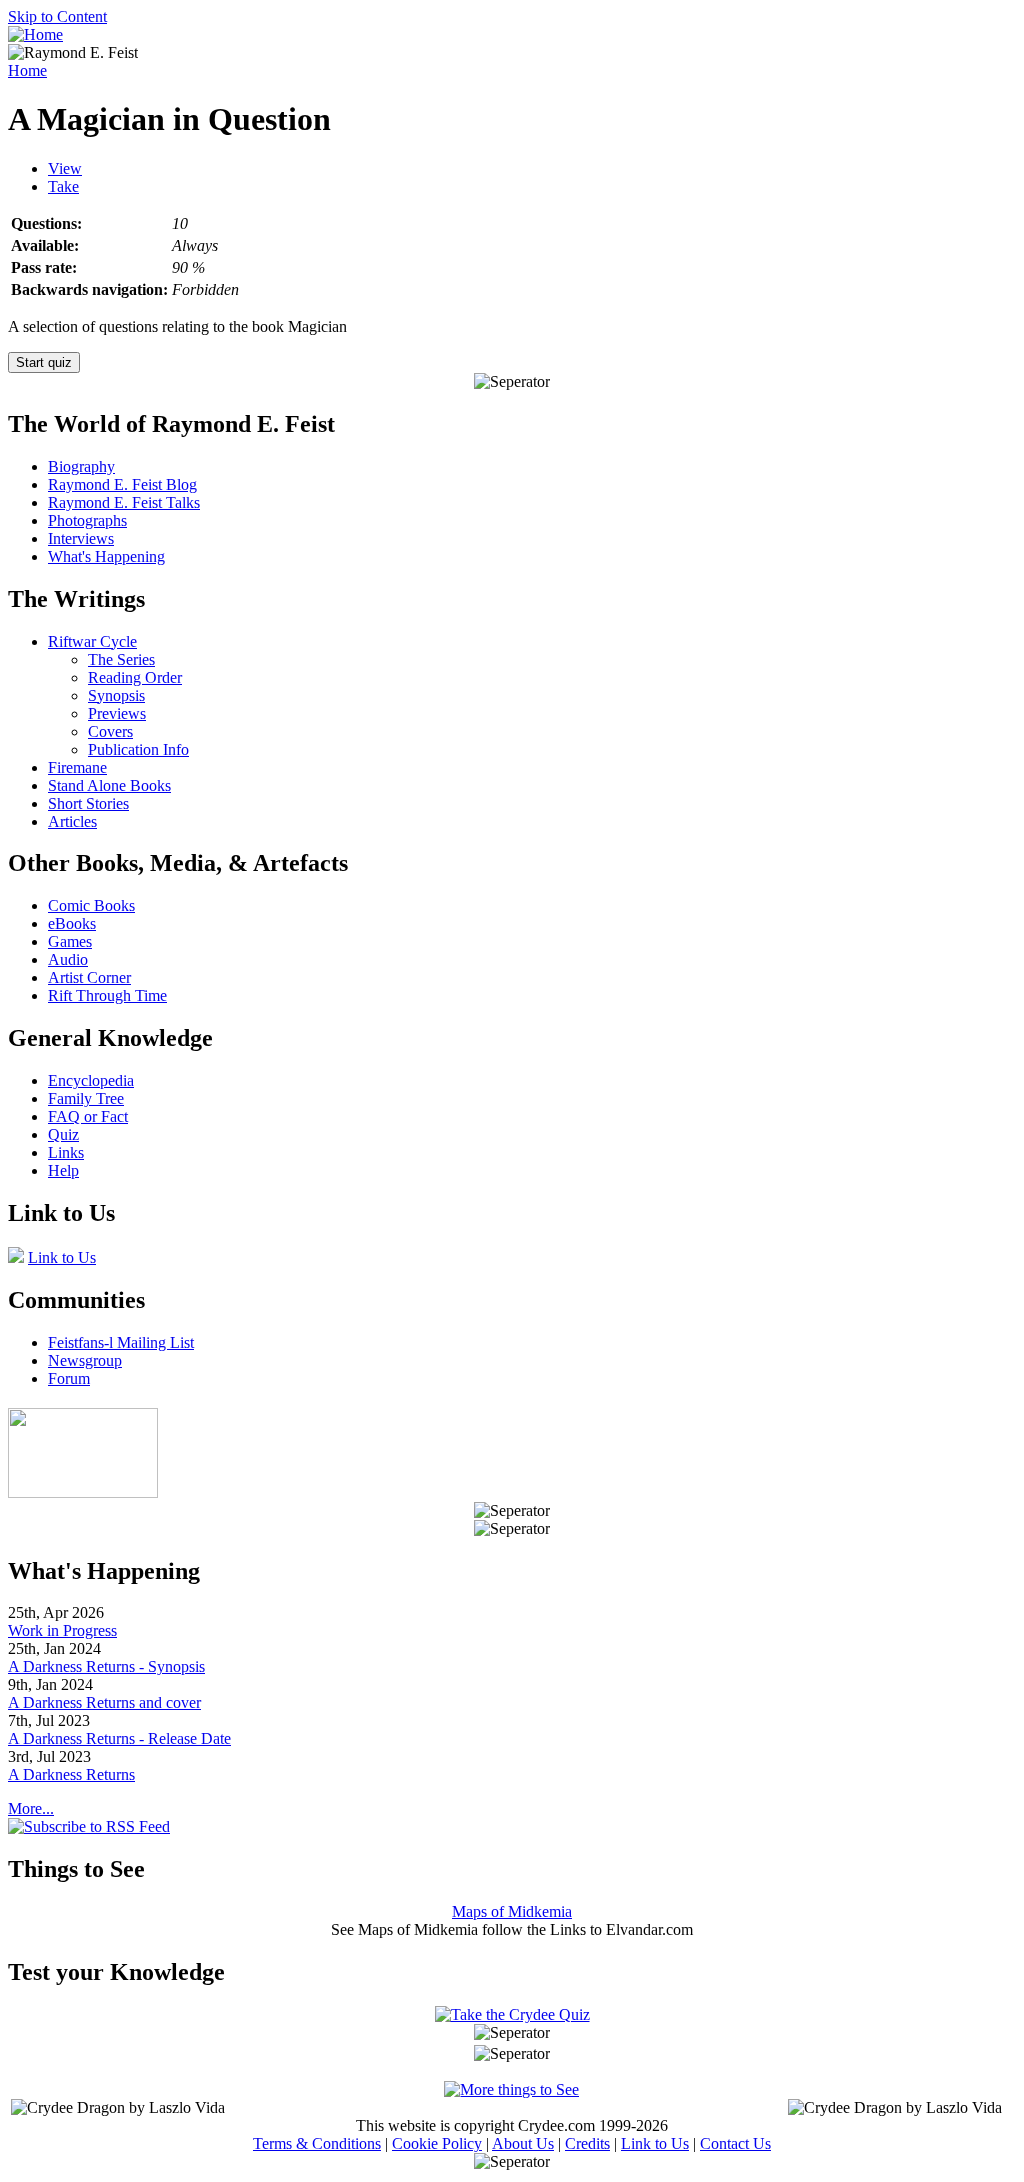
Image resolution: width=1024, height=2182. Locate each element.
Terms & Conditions (317, 2143)
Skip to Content (57, 16)
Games (70, 941)
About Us (523, 2143)
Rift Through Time (107, 995)
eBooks (72, 923)
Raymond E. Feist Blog (122, 484)
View (65, 168)
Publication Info (138, 749)
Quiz (63, 1134)
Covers (110, 731)
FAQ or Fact (88, 1116)
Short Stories (88, 803)
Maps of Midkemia (512, 1911)
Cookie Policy (437, 2143)
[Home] (35, 34)
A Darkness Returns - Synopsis (106, 1666)
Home (27, 70)
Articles (72, 821)
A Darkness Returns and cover (104, 1702)
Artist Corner (89, 977)
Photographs (87, 520)
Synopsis (116, 695)
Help (63, 1170)
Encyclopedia (91, 1080)
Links (66, 1152)
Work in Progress (62, 1630)
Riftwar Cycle (92, 641)
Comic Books (91, 905)
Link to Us (62, 1257)
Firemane (77, 767)
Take (63, 186)
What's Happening (106, 556)
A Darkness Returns (71, 1774)
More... (31, 1808)
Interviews (81, 538)
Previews (117, 713)
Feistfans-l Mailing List (121, 1342)
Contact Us (735, 2143)
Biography (81, 466)
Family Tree (86, 1098)
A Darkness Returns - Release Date (119, 1738)
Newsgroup (85, 1360)
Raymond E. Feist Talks (124, 502)
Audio (68, 959)
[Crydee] (83, 1492)
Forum (69, 1378)
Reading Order (135, 677)
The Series (121, 659)
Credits (587, 2143)
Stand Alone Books (109, 785)
